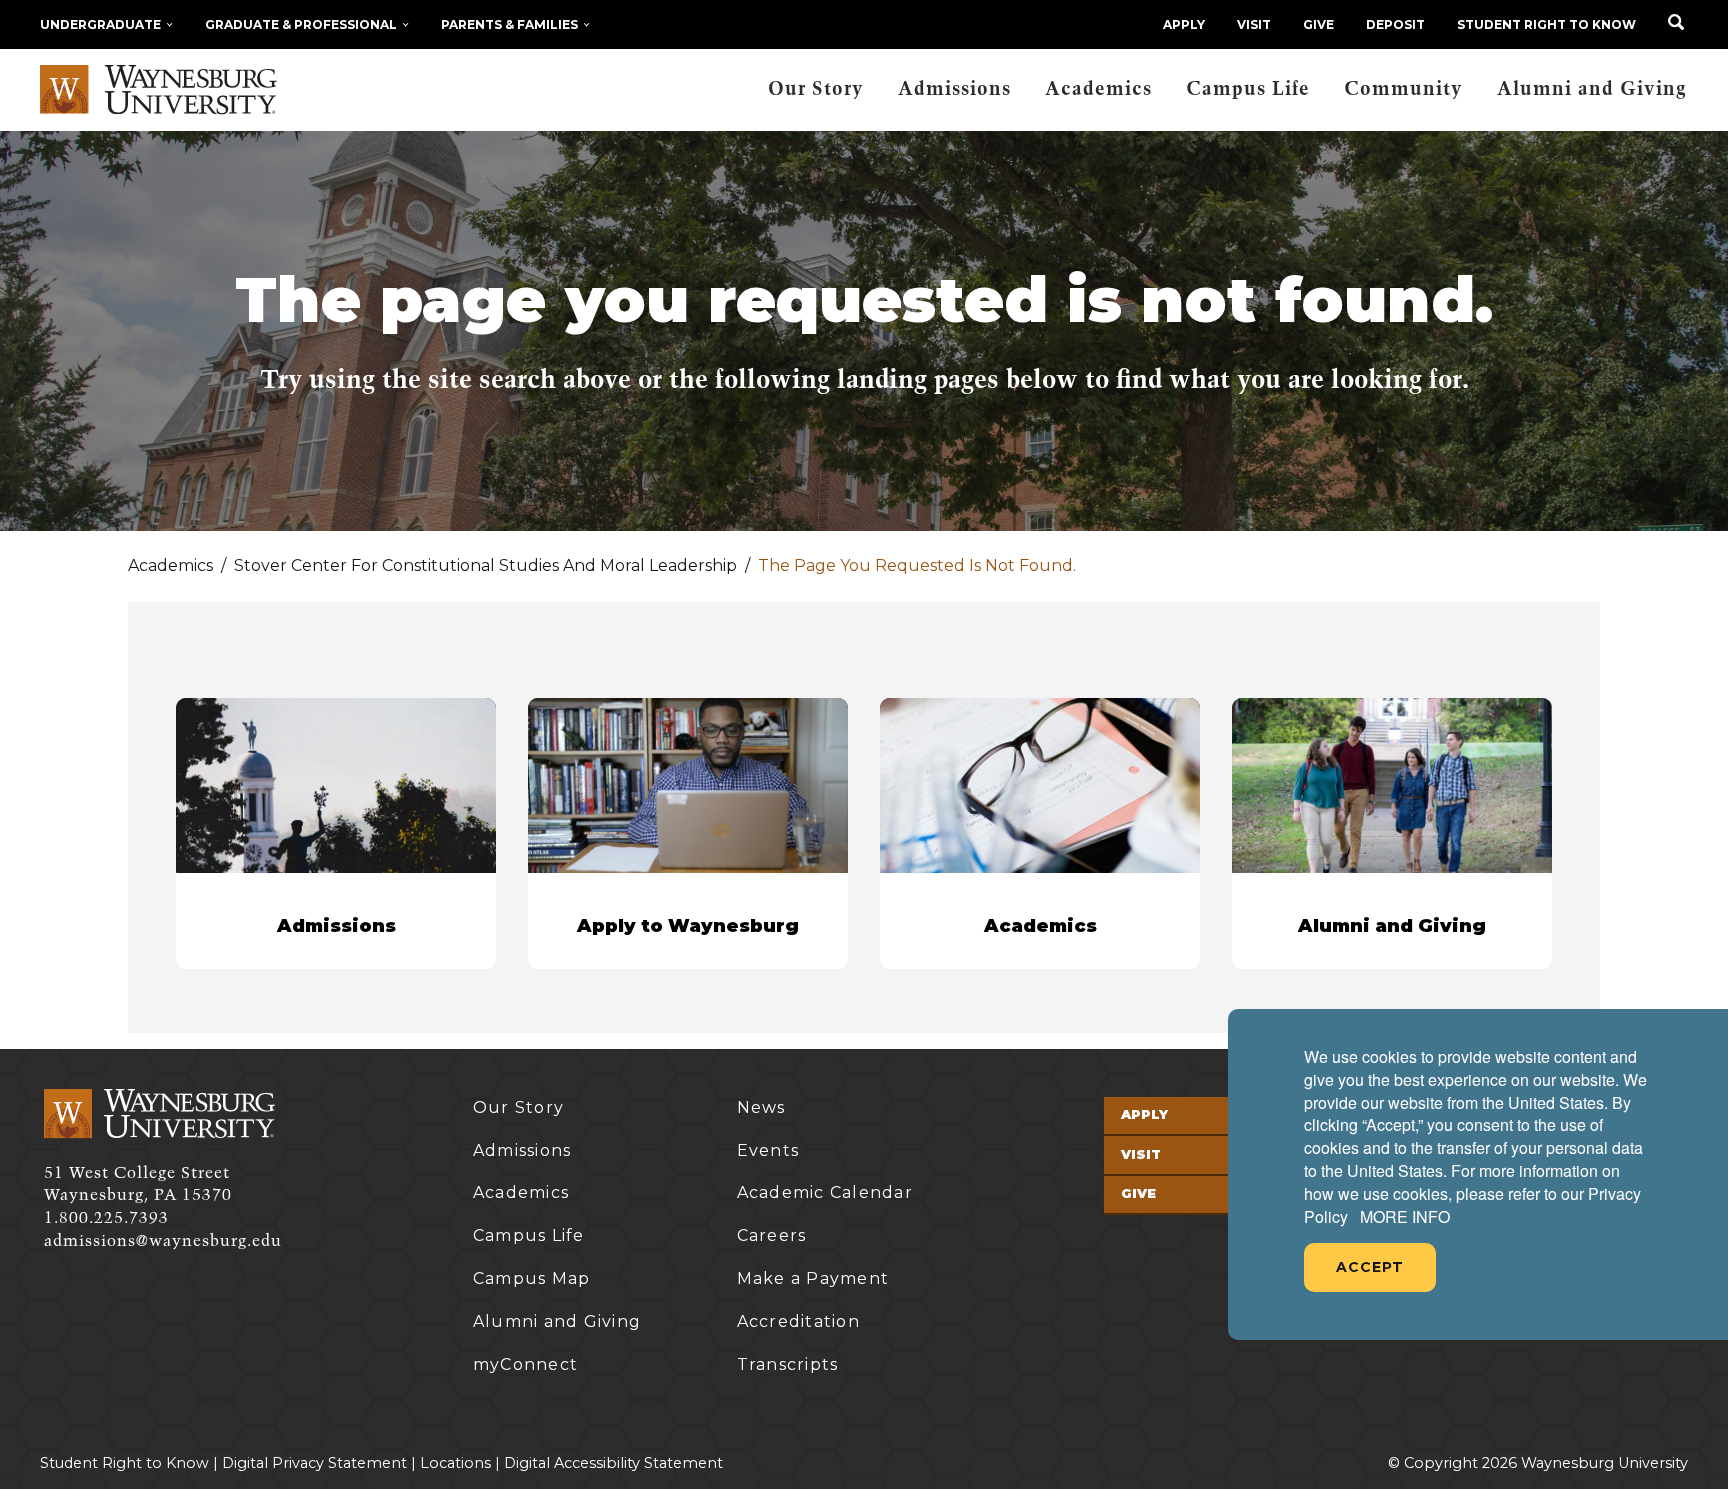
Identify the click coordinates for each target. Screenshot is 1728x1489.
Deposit (1395, 24)
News (761, 1107)
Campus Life (1248, 89)
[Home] (158, 90)
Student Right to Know (1546, 24)
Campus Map (532, 1278)
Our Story (816, 89)
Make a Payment (813, 1278)
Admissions (954, 89)
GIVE (1318, 24)
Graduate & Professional (301, 24)
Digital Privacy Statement (314, 1463)
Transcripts (788, 1364)
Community (1403, 89)
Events (768, 1150)
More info (1405, 1217)
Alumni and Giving (1592, 89)
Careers (772, 1235)
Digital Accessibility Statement (613, 1463)
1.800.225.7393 (106, 1218)
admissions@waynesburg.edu (163, 1241)
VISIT (1254, 24)
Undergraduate (100, 24)
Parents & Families (509, 24)
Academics (1098, 89)
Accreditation (798, 1321)
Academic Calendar (825, 1192)
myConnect (525, 1364)
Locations (455, 1463)
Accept (1370, 1267)
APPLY (1184, 24)
